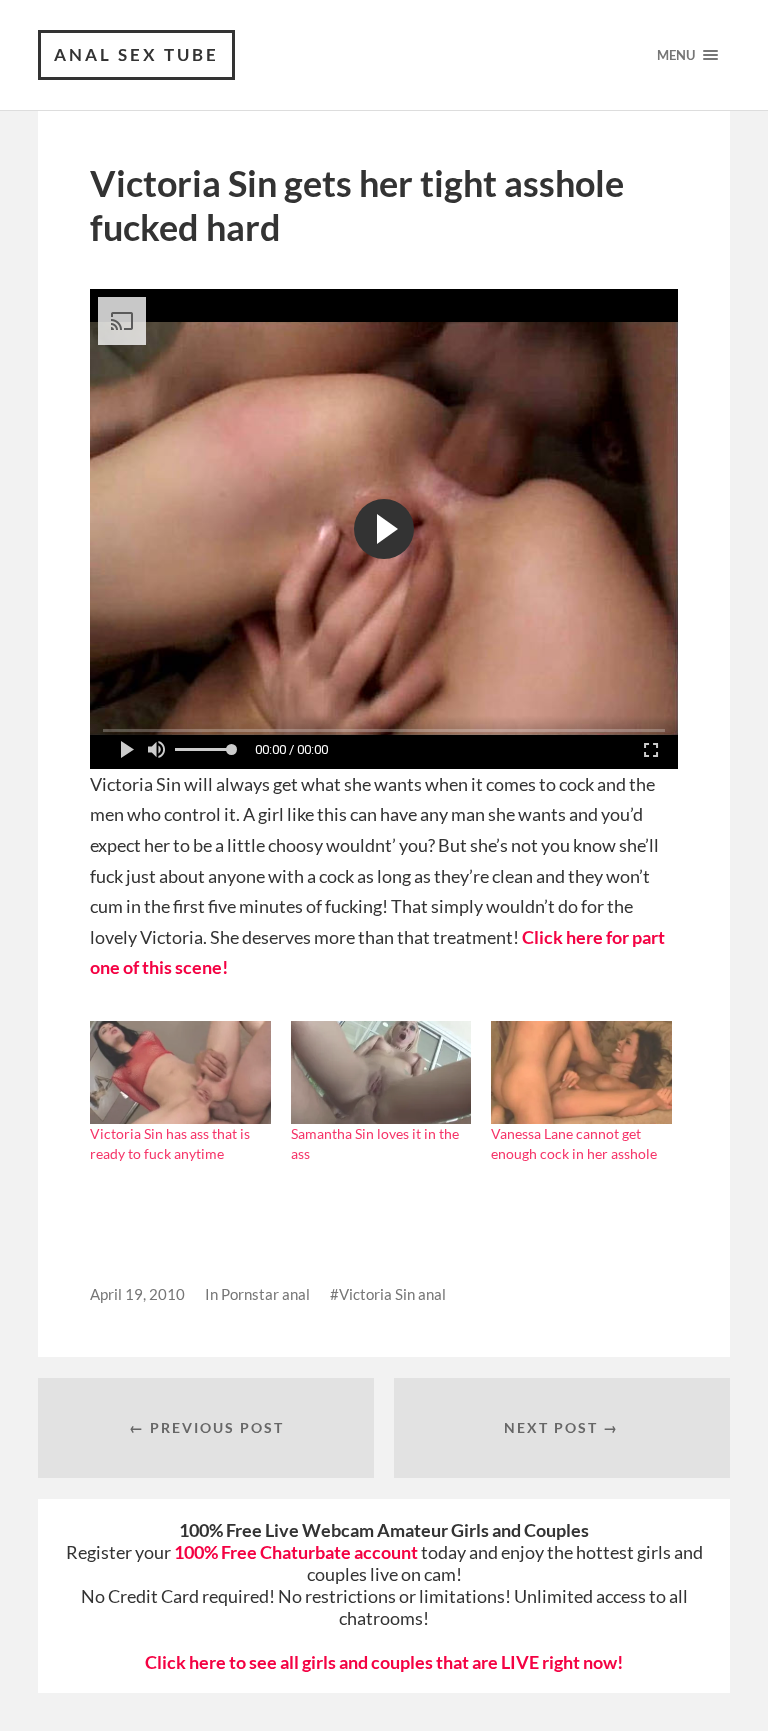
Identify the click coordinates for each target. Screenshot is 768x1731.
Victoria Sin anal (392, 1294)
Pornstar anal (265, 1294)
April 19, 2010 (137, 1294)
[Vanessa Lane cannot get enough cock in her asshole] (581, 1072)
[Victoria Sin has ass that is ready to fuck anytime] (180, 1072)
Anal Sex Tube (136, 54)
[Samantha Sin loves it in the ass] (381, 1072)
